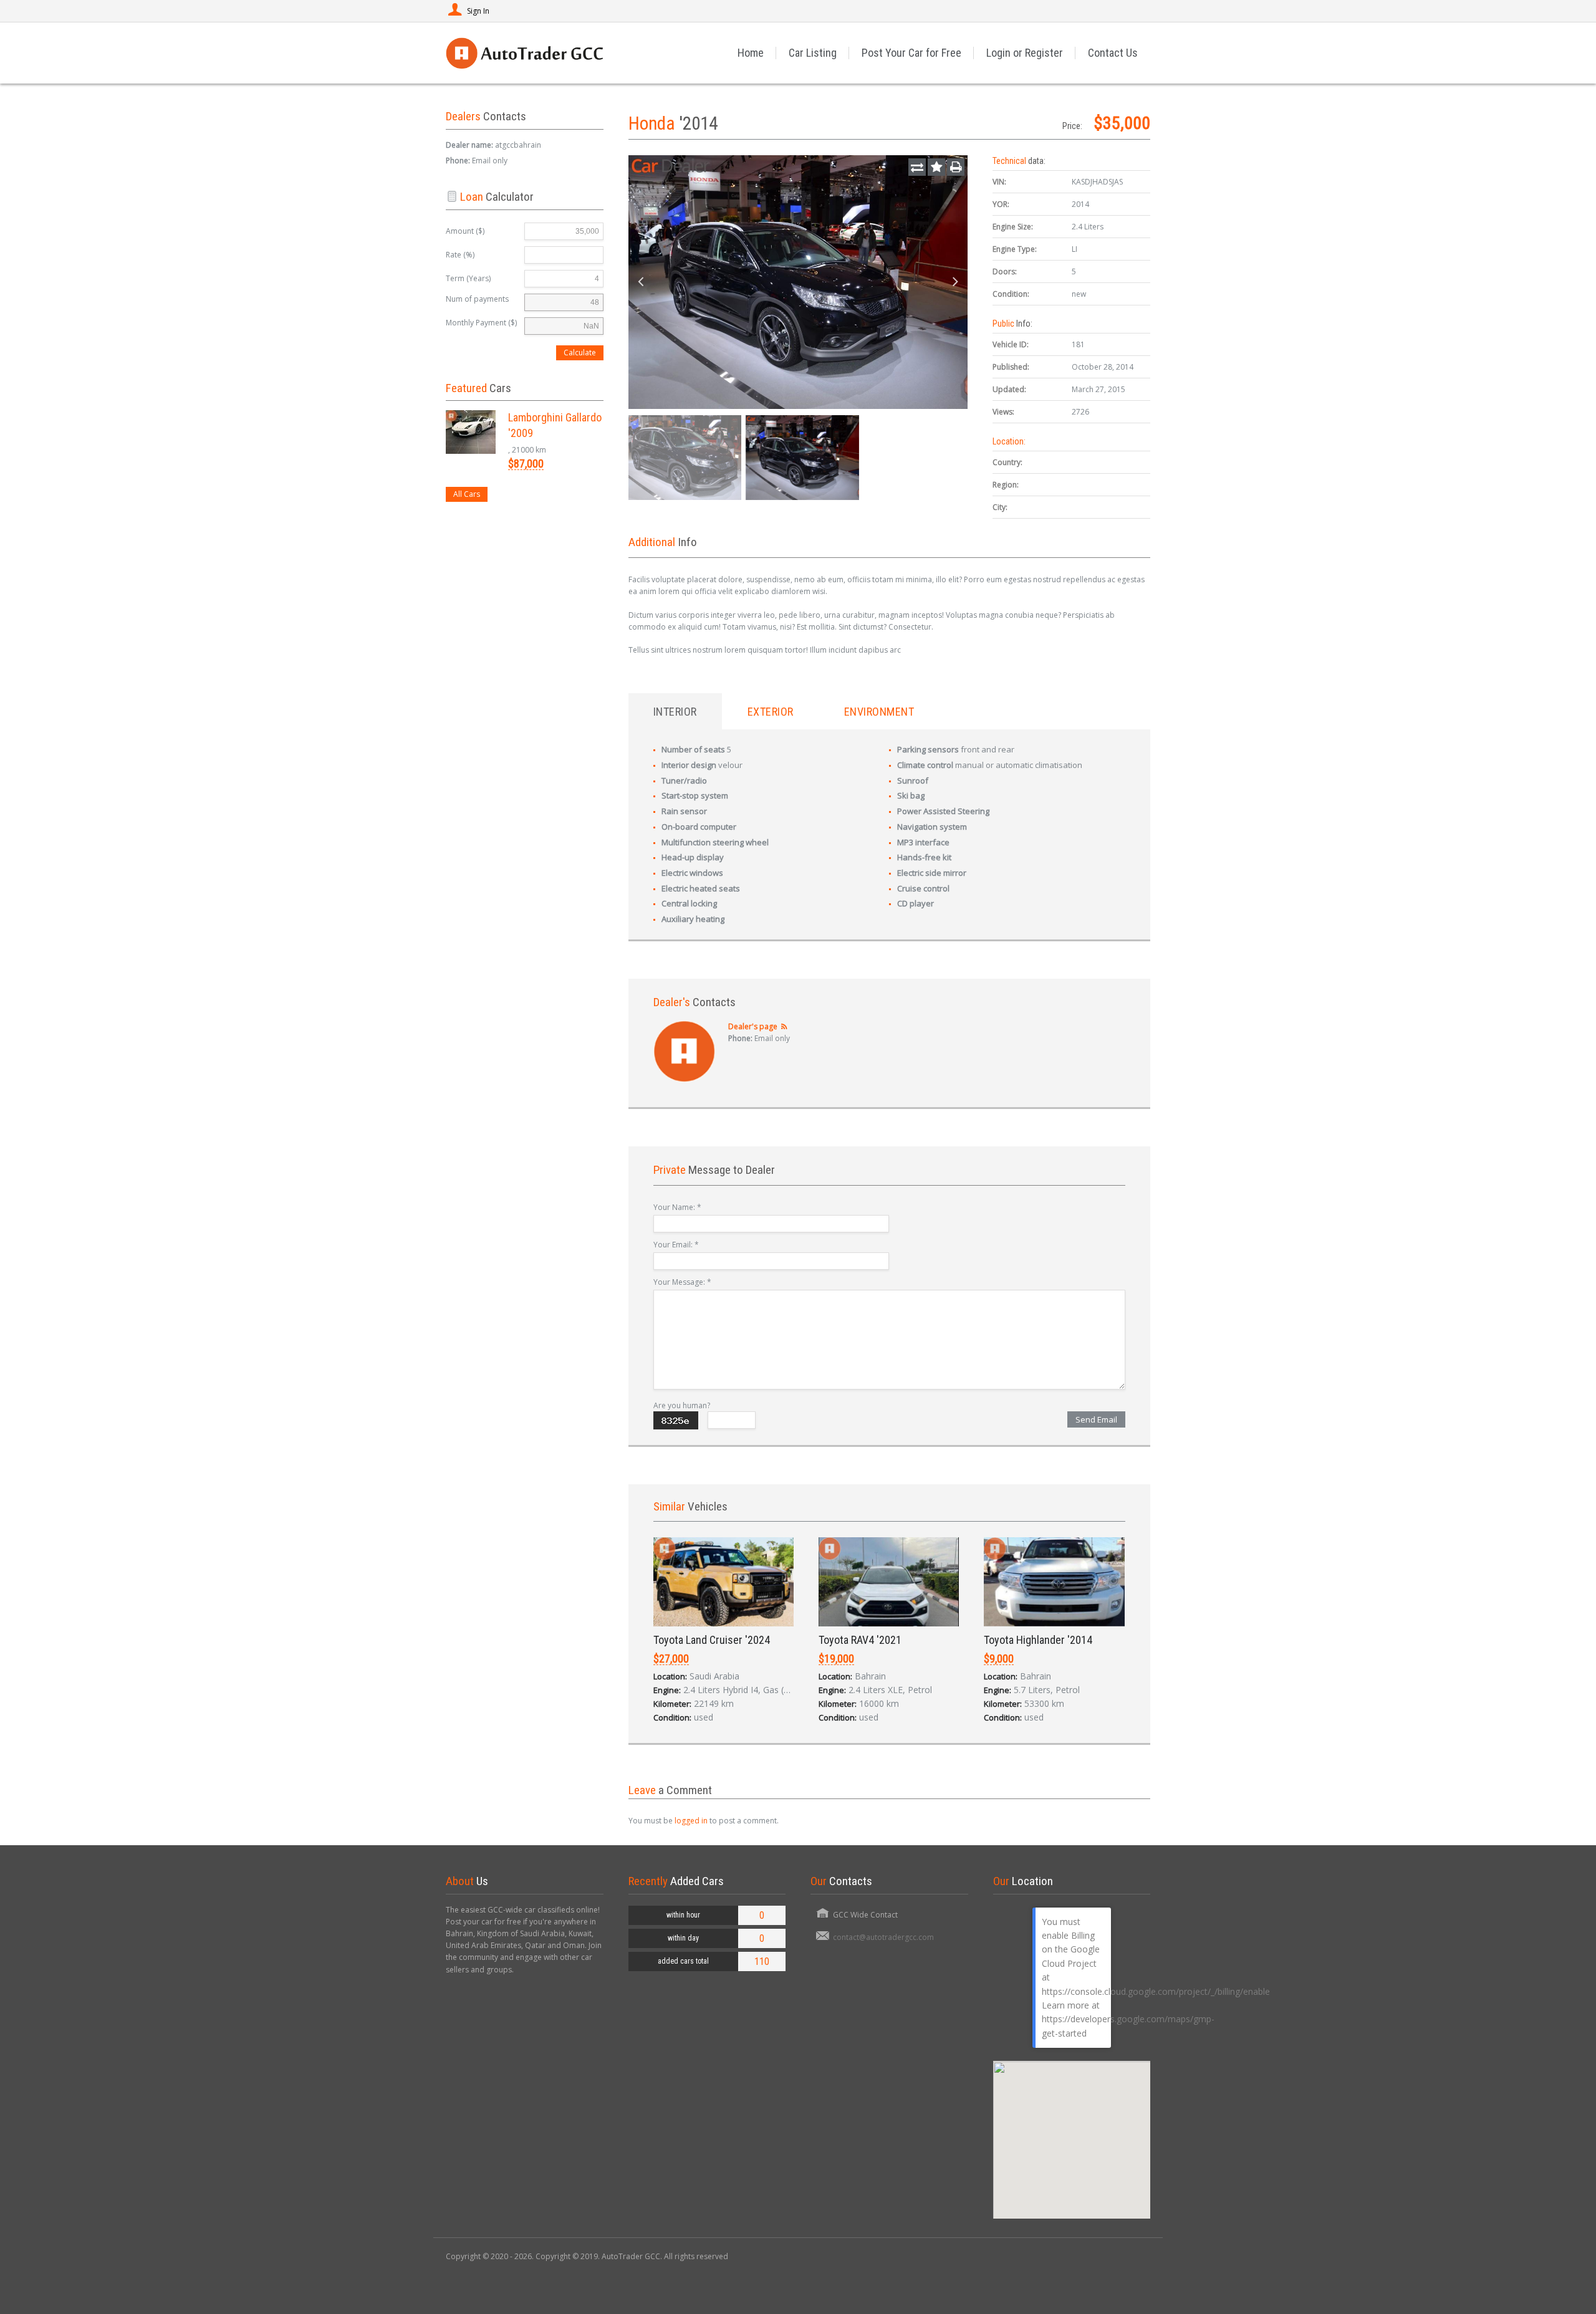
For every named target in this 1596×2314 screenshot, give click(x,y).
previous (641, 282)
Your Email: (676, 1245)
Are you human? (682, 1405)
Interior (675, 712)
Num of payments (477, 299)
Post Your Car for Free (911, 53)
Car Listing (813, 53)
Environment (879, 712)
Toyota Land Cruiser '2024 (712, 1640)
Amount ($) (465, 231)
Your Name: (677, 1207)
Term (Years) (468, 278)
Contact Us (1113, 53)
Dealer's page (753, 1026)
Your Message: (682, 1282)
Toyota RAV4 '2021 (860, 1640)
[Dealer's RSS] (785, 1026)
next (955, 282)
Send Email (1096, 1419)
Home (751, 53)
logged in (691, 1821)
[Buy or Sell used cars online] (524, 53)
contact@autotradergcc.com (883, 1937)
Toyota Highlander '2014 (1038, 1640)
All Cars (467, 494)
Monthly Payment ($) (481, 323)
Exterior (771, 712)
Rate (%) (460, 255)
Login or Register (1025, 53)
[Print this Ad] (956, 167)
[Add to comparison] (917, 167)
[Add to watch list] (936, 167)
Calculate (580, 353)
